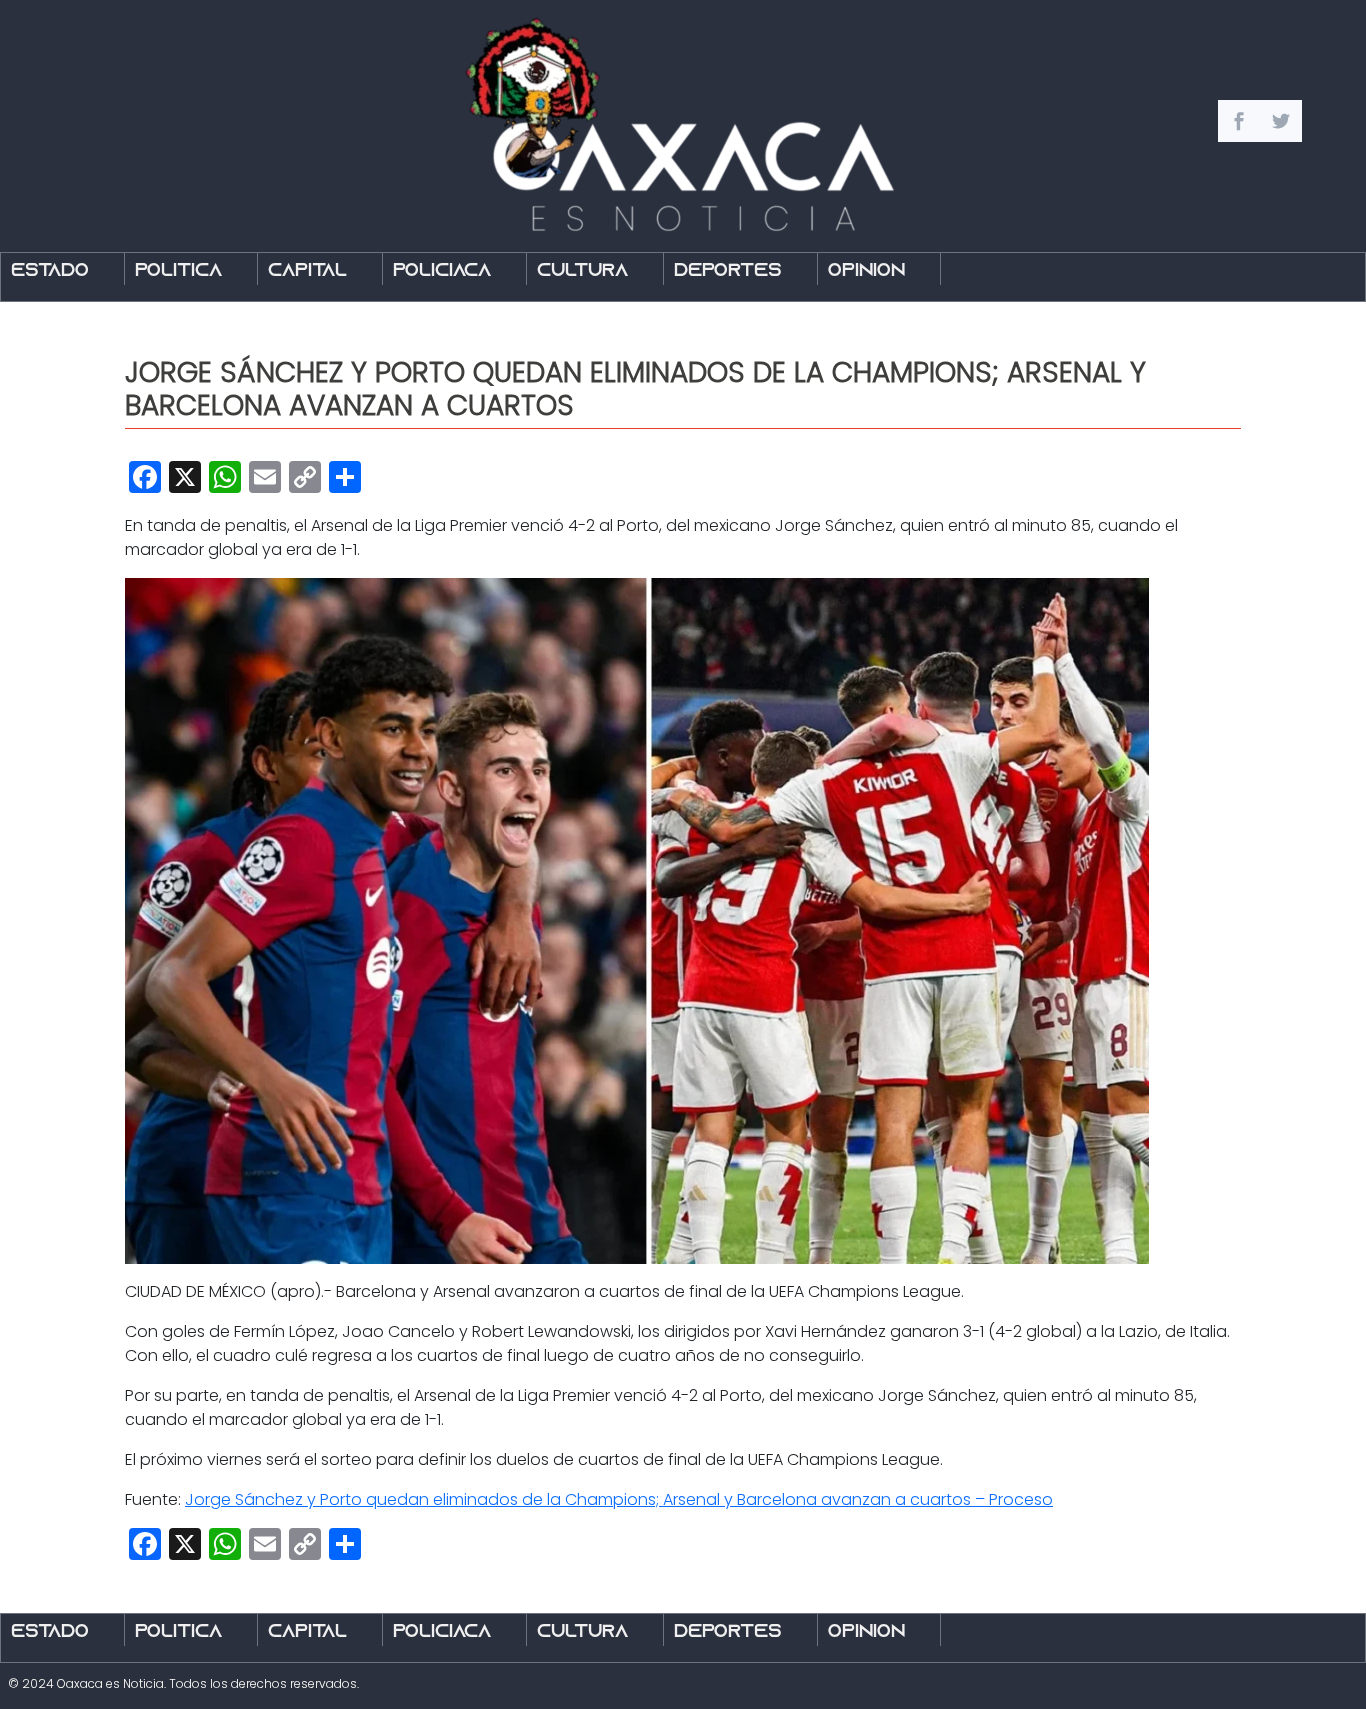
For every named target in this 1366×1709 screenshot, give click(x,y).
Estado (50, 271)
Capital (307, 271)
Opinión (866, 271)
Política (178, 271)
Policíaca (442, 271)
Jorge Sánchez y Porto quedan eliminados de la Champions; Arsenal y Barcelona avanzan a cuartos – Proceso (619, 1499)
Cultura (582, 271)
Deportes (728, 271)
